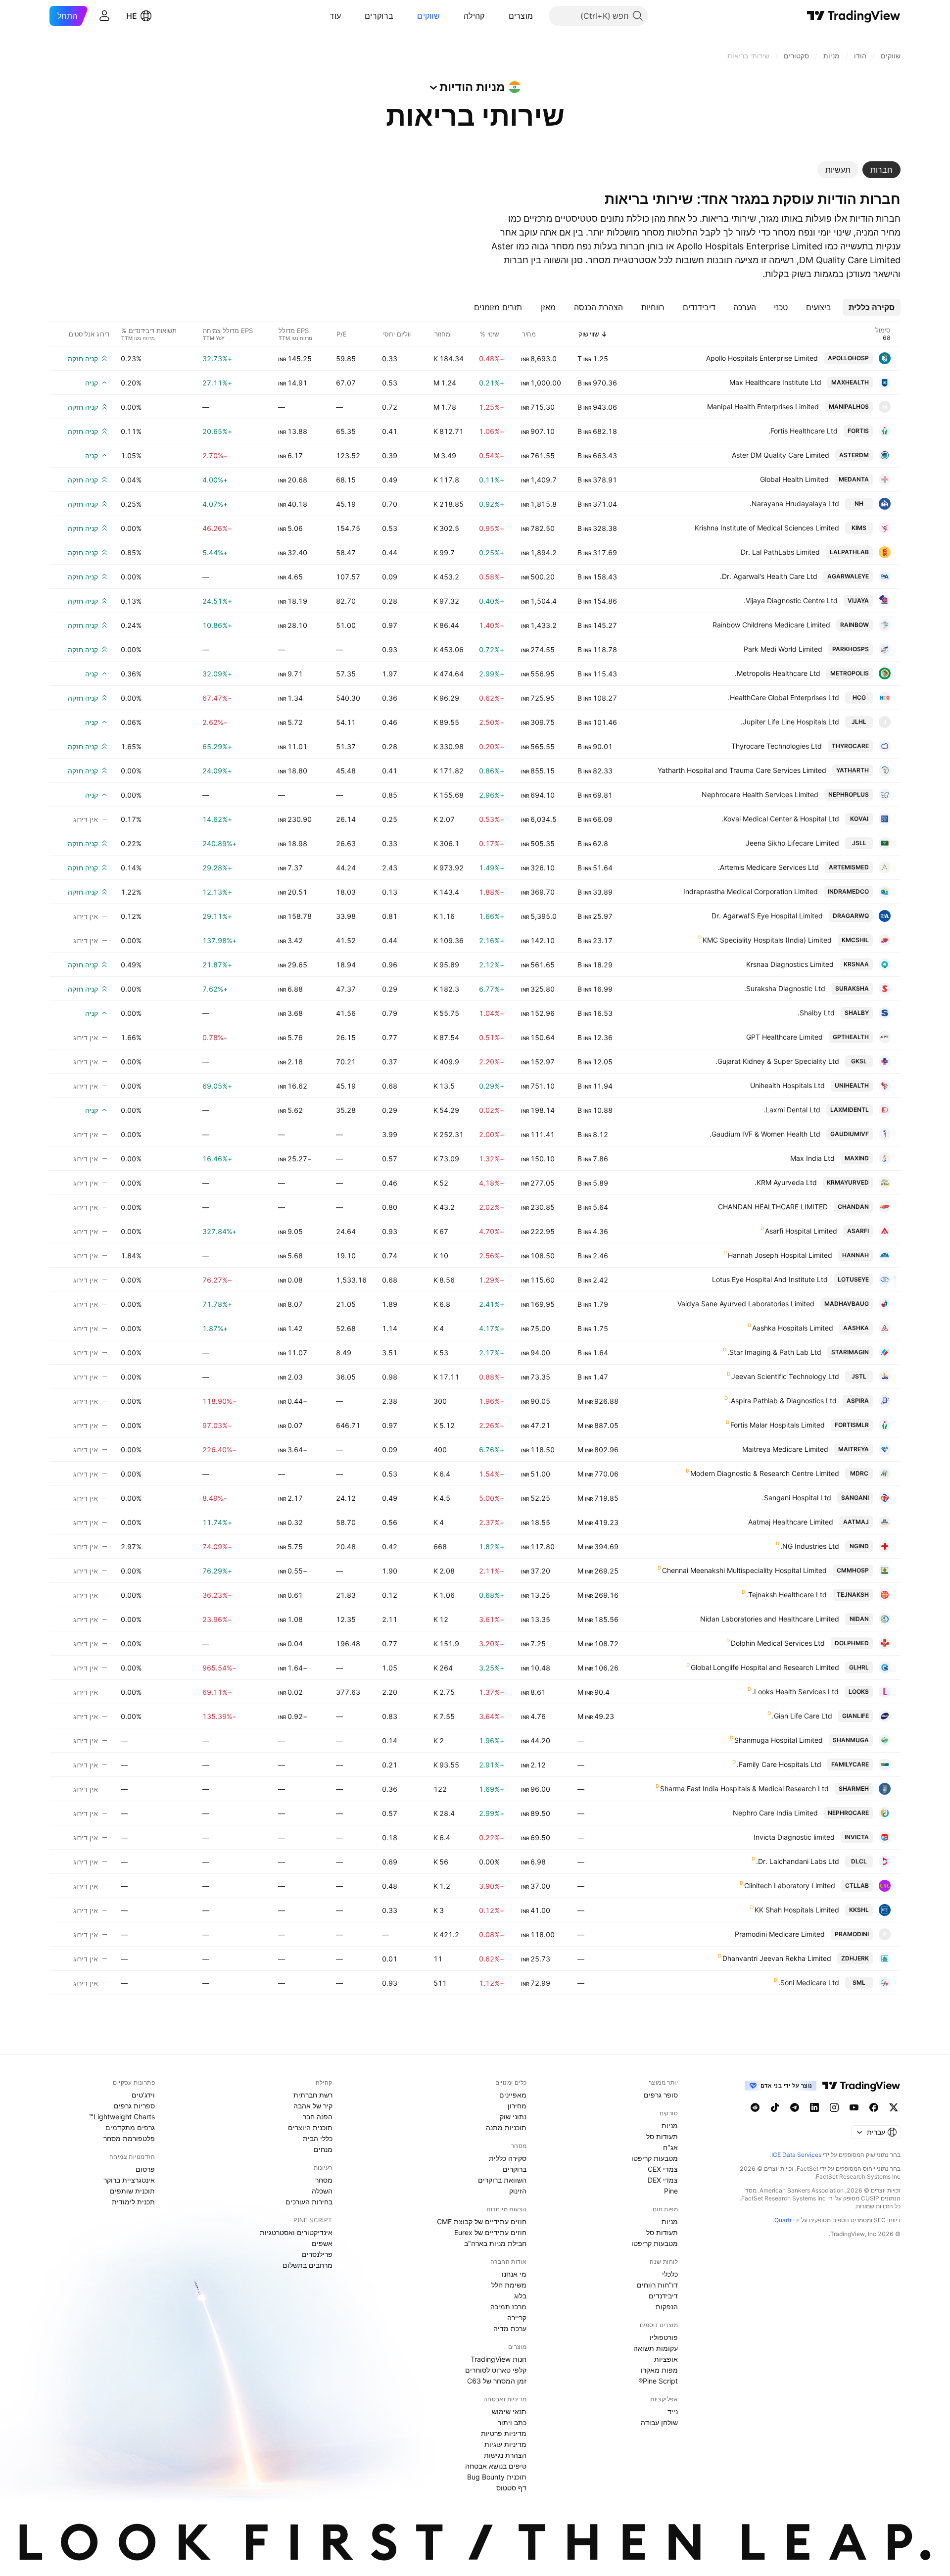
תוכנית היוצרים (310, 2127)
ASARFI (858, 1231)
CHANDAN (853, 1207)
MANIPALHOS (849, 406)
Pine (671, 2191)
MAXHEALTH (850, 382)
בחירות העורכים (309, 2202)
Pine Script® (658, 2381)
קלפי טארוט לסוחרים (496, 2370)
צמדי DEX (663, 2180)
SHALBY (857, 1013)
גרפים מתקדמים (130, 2127)
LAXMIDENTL (850, 1110)
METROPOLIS (850, 673)
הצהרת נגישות (505, 2455)
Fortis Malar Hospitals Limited (778, 1425)
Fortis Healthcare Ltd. (803, 431)
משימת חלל (509, 2285)
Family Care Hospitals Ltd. (779, 1764)
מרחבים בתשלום (308, 2265)
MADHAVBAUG (847, 1304)
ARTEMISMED (849, 867)
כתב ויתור (512, 2422)
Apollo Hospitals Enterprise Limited (762, 358)
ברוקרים (379, 16)
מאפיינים (513, 2095)
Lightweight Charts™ (122, 2117)
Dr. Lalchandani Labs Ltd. (798, 1861)
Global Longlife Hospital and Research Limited (765, 1667)
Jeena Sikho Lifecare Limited (792, 843)
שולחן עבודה (659, 2422)
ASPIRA (858, 1401)
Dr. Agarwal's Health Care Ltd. (769, 576)
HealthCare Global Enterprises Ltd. (784, 697)
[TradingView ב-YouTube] (854, 2107)
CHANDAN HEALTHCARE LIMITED (773, 1207)
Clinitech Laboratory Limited (790, 1885)
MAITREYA (854, 1449)
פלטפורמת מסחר (129, 2138)
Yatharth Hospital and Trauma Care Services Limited (742, 770)
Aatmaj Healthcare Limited (791, 1522)
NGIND (859, 1546)
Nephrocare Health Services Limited (760, 794)
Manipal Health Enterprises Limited (763, 406)
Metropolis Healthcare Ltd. (778, 673)
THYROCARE (850, 746)
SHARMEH (854, 1789)
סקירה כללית (508, 2158)
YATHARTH (853, 770)
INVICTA (857, 1837)
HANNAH (855, 1255)
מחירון (517, 2106)
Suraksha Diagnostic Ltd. (785, 988)
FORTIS (858, 431)
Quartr (783, 2220)
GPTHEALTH (851, 1037)
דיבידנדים (663, 2296)
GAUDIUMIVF (850, 1134)
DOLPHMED (852, 1643)
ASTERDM (854, 455)
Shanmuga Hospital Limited (779, 1740)
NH (859, 503)
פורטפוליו (664, 2337)
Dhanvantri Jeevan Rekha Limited (777, 1958)
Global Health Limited (794, 479)
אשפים (322, 2243)
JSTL (859, 1376)
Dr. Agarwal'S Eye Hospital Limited (767, 916)
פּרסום (145, 2169)
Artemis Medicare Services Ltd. (768, 867)
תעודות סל (662, 2136)
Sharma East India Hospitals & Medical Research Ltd (744, 1789)
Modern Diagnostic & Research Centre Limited (765, 1473)
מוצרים (521, 16)
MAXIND (857, 1158)
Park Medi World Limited (783, 649)
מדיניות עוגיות (505, 2444)
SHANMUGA (851, 1740)
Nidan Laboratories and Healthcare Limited (770, 1619)
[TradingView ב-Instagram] (834, 2107)
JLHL (859, 722)
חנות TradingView (499, 2359)
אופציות (666, 2359)
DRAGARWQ (851, 916)
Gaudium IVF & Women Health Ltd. (765, 1134)
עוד (335, 16)
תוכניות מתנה (506, 2127)
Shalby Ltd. (816, 1013)
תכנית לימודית (133, 2202)
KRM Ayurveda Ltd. (786, 1182)
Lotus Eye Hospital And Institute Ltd (770, 1279)
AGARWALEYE (848, 576)
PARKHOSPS (851, 649)
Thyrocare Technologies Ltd (777, 746)
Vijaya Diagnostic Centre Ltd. (791, 600)
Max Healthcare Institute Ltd (775, 382)
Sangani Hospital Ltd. (797, 1498)
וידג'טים (143, 2095)
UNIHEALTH (852, 1085)
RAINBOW (855, 625)
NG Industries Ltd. (810, 1546)
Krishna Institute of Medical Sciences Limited (767, 528)
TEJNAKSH (853, 1595)
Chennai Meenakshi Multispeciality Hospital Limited (744, 1570)
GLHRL (859, 1667)
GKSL (859, 1061)
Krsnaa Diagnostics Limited (790, 964)
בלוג (520, 2296)
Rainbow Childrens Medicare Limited (771, 625)
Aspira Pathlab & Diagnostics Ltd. (783, 1401)
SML (859, 1982)
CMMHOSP (853, 1570)
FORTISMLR (852, 1425)
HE (132, 16)
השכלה (322, 2191)
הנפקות (667, 2307)
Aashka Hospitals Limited (793, 1328)
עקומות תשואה (656, 2348)
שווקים (428, 16)
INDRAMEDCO (848, 891)
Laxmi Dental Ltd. (792, 1110)
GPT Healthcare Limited (784, 1037)
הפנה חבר (318, 2117)
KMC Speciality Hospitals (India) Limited (767, 940)
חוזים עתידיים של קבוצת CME (482, 2221)
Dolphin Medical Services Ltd (778, 1643)
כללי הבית (318, 2138)
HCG (859, 697)
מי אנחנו (514, 2274)
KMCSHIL (855, 940)
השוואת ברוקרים (502, 2180)
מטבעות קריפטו (655, 2158)
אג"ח (670, 2147)
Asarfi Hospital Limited (801, 1231)
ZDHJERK (855, 1958)
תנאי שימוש (509, 2411)
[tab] (881, 170)
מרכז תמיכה (508, 2307)
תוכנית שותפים (132, 2191)
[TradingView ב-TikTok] (775, 2107)
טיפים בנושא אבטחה (496, 2466)
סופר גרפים (661, 2095)
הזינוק (518, 2191)
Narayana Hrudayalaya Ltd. (794, 503)
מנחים (323, 2149)
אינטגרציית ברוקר (129, 2180)
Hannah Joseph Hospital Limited (780, 1255)
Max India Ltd (812, 1158)
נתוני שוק (513, 2117)
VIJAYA (858, 600)
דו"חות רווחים (657, 2285)
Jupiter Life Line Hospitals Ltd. (790, 722)
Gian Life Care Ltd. (802, 1716)
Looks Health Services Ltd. (795, 1692)
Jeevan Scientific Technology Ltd (785, 1376)
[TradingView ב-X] (894, 2107)
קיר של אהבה (313, 2106)
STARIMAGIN (850, 1352)
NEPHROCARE (848, 1813)
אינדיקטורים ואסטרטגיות (296, 2232)
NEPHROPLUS (849, 794)
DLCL (859, 1861)
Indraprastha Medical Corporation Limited (751, 891)
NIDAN (859, 1619)
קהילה (474, 16)
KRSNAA (856, 964)
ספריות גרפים (134, 2106)
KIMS (859, 528)
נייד (673, 2411)
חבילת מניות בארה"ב (495, 2243)
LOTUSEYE (853, 1279)
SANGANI (855, 1498)
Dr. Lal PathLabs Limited (780, 552)
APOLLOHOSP (848, 358)
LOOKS (859, 1692)
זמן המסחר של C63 (497, 2381)
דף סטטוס (511, 2488)
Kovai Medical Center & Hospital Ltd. (780, 819)
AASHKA (856, 1328)
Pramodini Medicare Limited (780, 1934)
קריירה (517, 2317)
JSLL (859, 843)
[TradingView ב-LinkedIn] (814, 2107)
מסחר (324, 2180)
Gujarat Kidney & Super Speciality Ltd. (777, 1061)
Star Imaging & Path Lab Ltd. (774, 1352)
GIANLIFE (855, 1716)
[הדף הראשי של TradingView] (854, 16)
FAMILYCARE (850, 1764)
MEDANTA (854, 479)
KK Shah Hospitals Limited (797, 1910)
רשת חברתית (313, 2095)
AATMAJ (856, 1522)
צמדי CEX (663, 2169)
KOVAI (859, 819)
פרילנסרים (317, 2254)
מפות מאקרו (659, 2370)
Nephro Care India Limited (775, 1813)
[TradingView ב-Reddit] (755, 2107)
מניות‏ (670, 2125)
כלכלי (670, 2274)
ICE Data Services (796, 2155)
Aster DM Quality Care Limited (781, 455)
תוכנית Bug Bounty (497, 2477)
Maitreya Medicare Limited (785, 1449)
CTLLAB (857, 1885)
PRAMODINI (852, 1934)
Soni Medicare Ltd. (809, 1982)
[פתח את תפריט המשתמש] (104, 16)
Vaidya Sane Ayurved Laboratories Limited (746, 1304)
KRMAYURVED (848, 1182)
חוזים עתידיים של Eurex (490, 2232)
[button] (501, 16)
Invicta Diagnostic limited (794, 1837)
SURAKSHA (852, 988)
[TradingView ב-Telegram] (795, 2107)
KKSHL (859, 1910)
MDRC (859, 1473)
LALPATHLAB (849, 552)
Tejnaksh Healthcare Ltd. (786, 1595)
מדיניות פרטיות (504, 2433)
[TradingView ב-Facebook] (874, 2107)
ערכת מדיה (510, 2328)
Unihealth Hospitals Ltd (787, 1085)
